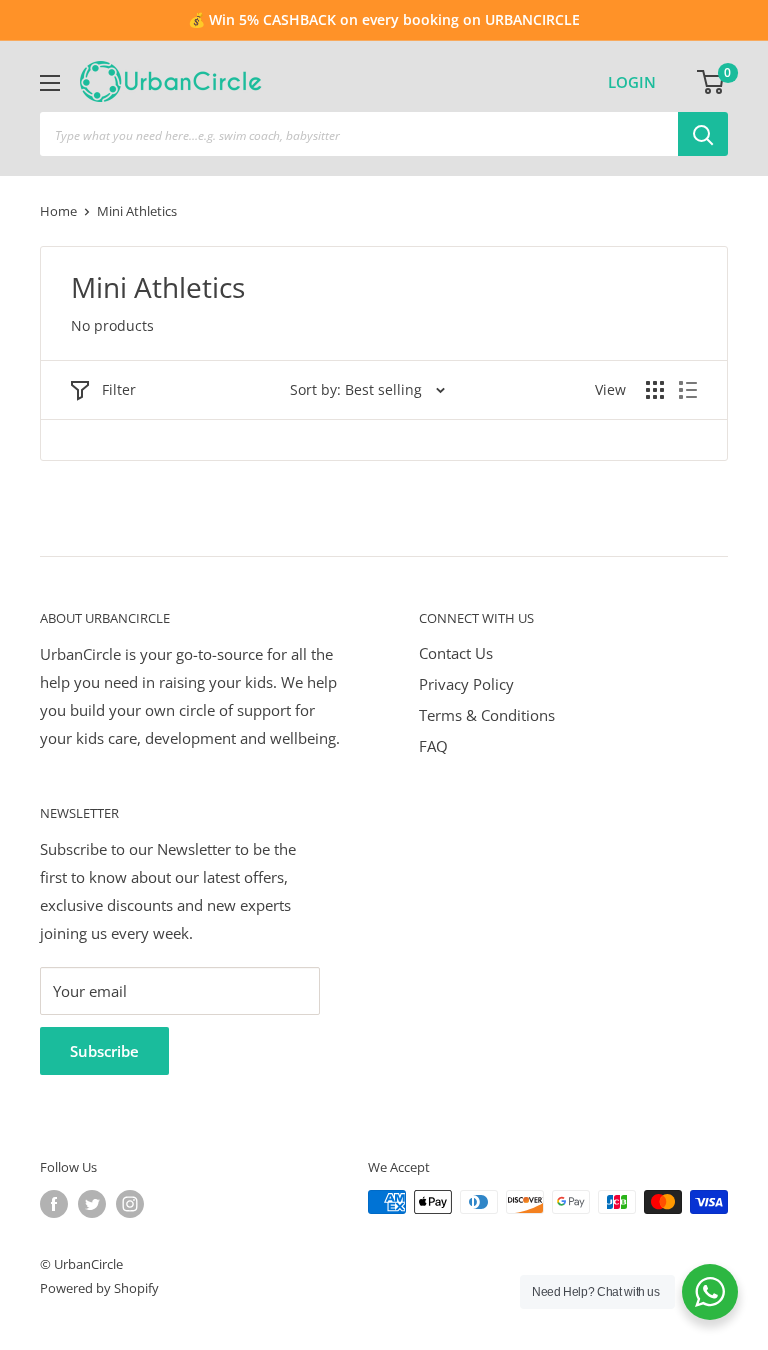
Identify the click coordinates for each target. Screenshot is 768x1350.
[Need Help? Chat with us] (710, 1292)
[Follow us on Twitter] (92, 1204)
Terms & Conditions (487, 715)
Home (58, 211)
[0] (711, 82)
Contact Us (456, 653)
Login (632, 82)
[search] (359, 134)
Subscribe (104, 1051)
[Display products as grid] (655, 390)
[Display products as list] (688, 390)
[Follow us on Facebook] (54, 1204)
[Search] (703, 134)
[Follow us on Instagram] (130, 1204)
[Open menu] (50, 83)
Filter (119, 389)
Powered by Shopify (99, 1288)
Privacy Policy (466, 684)
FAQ (433, 746)
